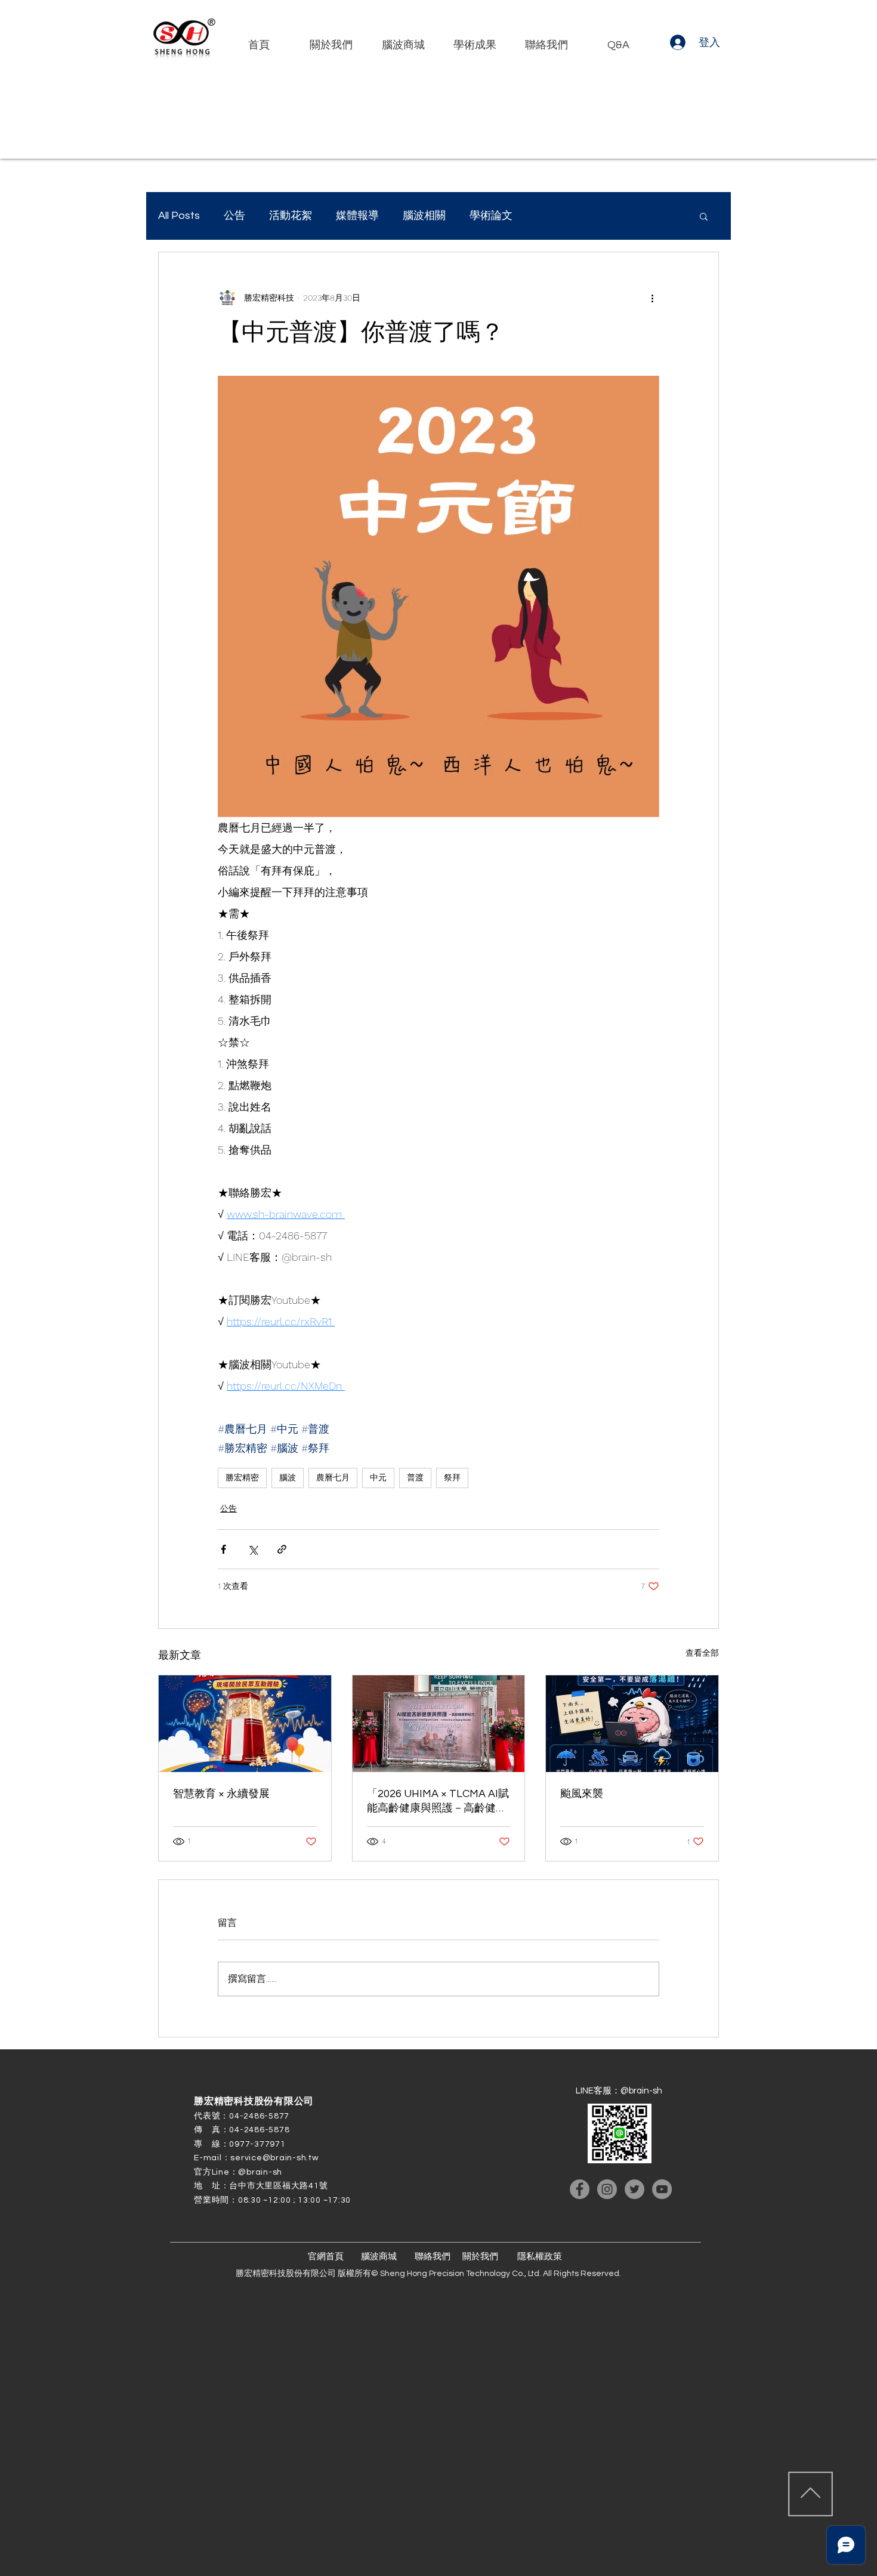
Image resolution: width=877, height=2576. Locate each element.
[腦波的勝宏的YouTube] (662, 2189)
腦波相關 (424, 216)
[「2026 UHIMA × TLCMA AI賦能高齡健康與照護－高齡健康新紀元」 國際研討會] (439, 1724)
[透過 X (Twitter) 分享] (253, 1549)
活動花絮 (291, 216)
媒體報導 (357, 216)
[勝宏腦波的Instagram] (607, 2189)
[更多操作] (652, 298)
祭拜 (452, 1477)
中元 (378, 1477)
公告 (234, 216)
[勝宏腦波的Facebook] (580, 2189)
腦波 (288, 1477)
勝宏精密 (242, 1477)
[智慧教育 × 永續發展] (245, 1724)
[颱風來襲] (632, 1724)
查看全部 (702, 1653)
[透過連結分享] (282, 1549)
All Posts (179, 216)
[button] (704, 216)
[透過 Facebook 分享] (223, 1549)
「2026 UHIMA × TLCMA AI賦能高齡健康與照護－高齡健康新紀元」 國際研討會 (438, 1802)
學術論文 (491, 216)
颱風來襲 (582, 1794)
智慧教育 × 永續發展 (221, 1794)
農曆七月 (333, 1477)
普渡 (415, 1477)
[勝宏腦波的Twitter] (634, 2189)
